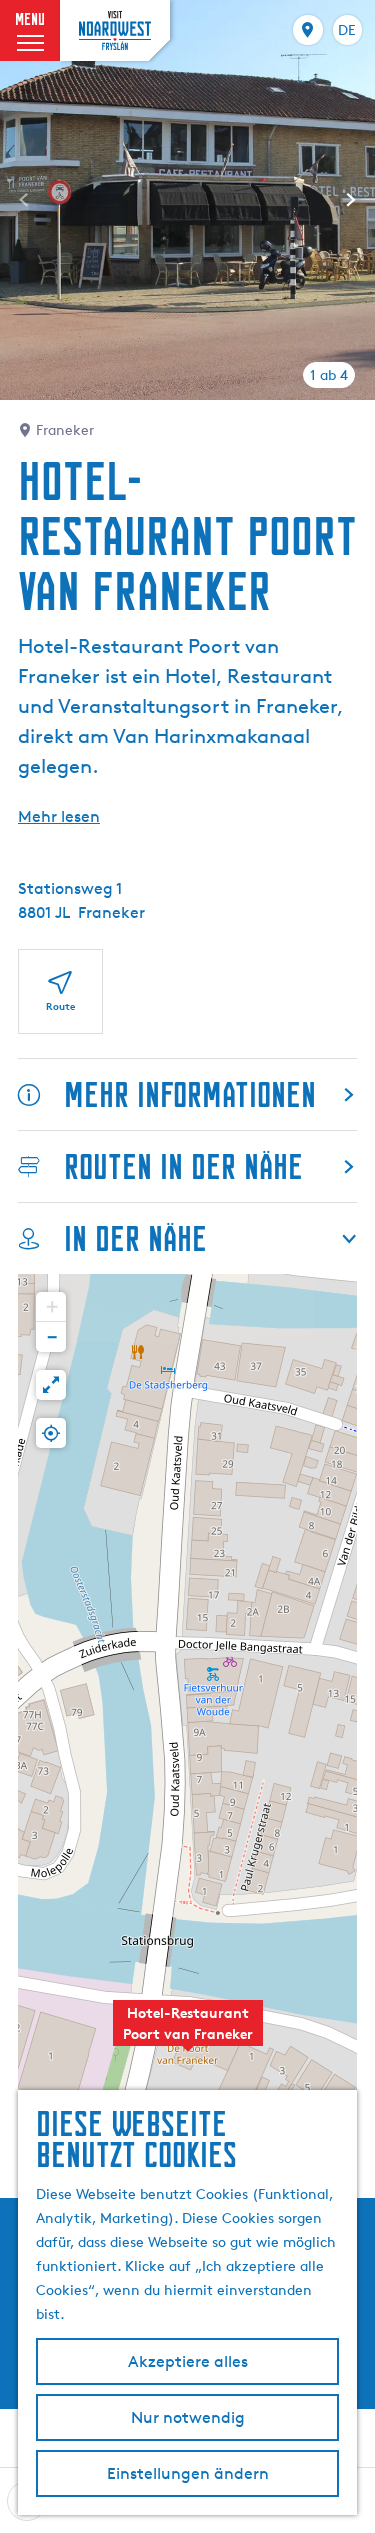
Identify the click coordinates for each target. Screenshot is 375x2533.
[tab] (329, 375)
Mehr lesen (59, 816)
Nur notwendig (188, 2417)
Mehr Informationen (190, 1094)
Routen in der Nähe (183, 1166)
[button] (188, 2034)
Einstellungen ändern (188, 2473)
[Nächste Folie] (351, 200)
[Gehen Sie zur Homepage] (115, 30)
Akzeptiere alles (188, 2361)
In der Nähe (135, 1238)
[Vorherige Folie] (24, 200)
